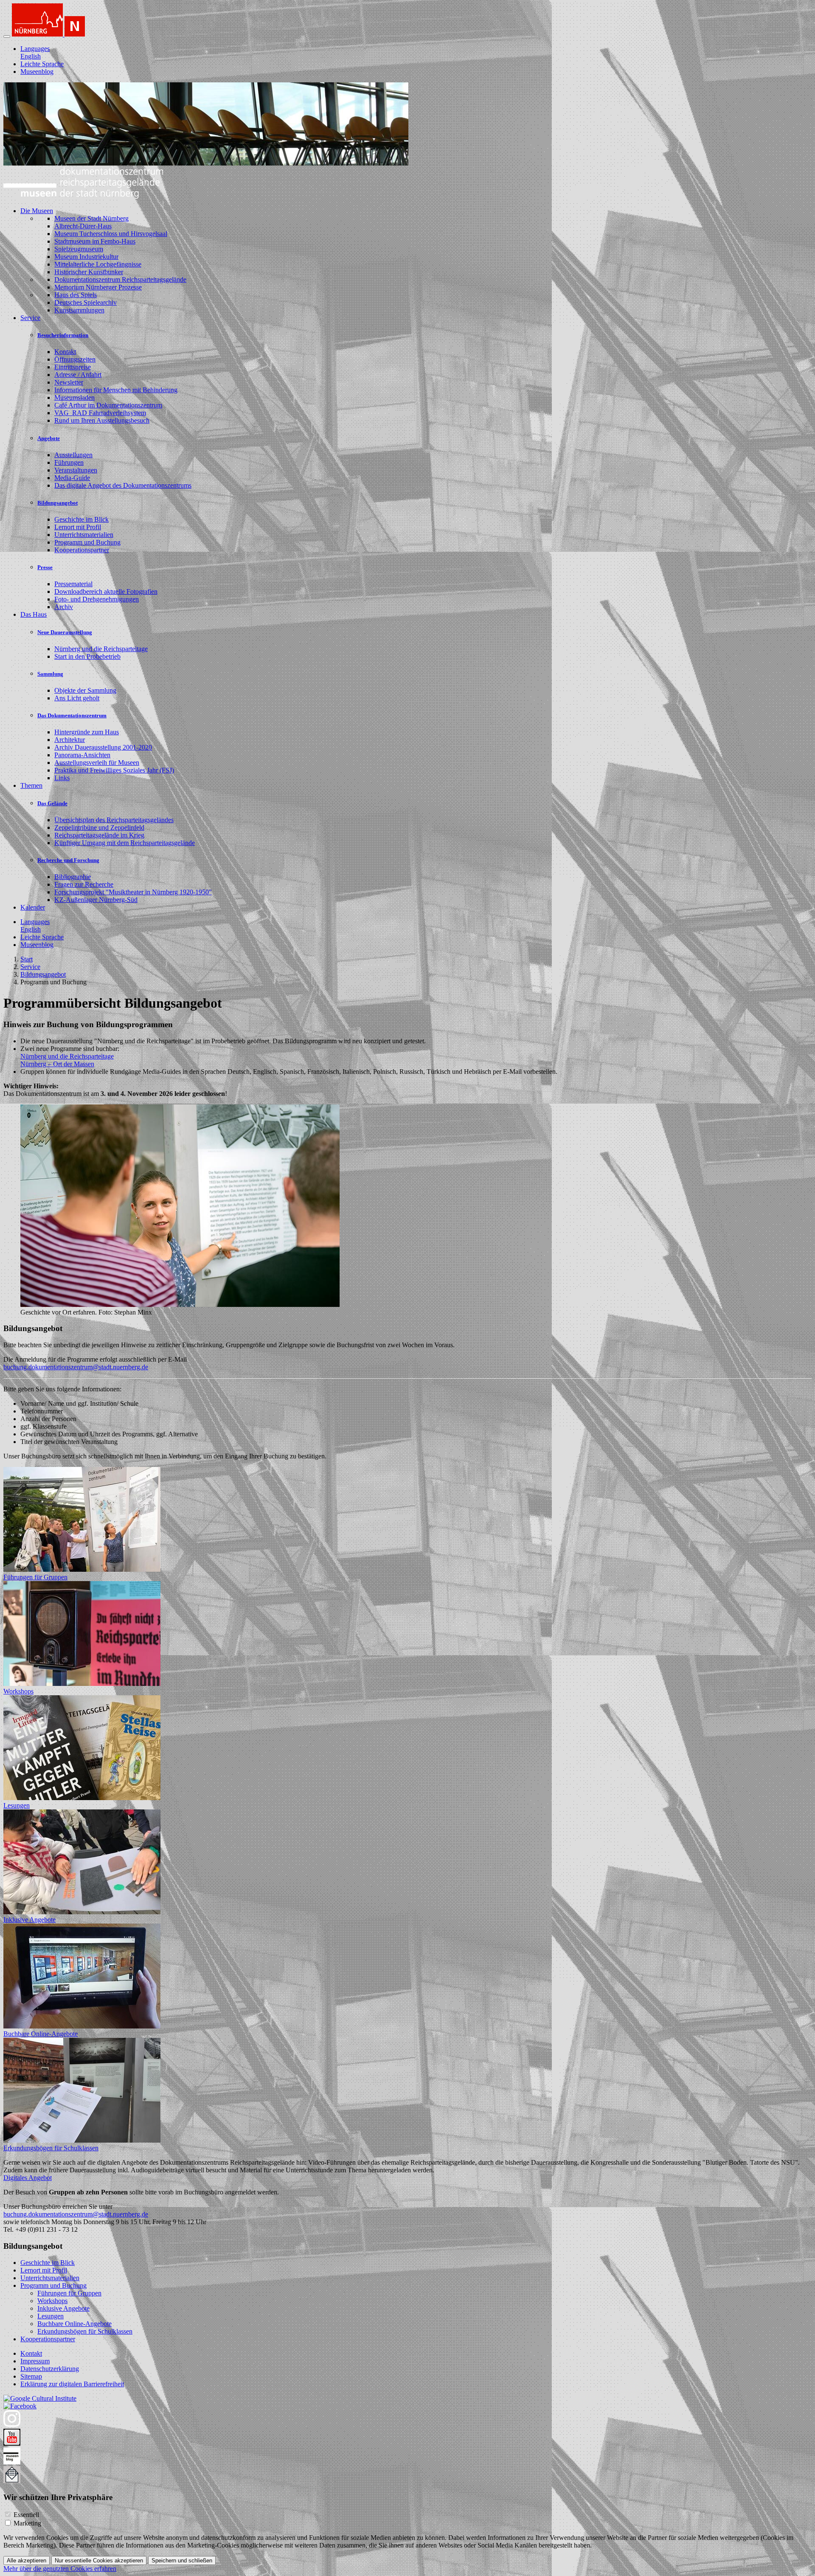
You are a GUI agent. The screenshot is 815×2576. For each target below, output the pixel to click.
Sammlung (50, 674)
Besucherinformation (63, 335)
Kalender (33, 907)
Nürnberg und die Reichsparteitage (101, 649)
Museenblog (37, 72)
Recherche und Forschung (68, 860)
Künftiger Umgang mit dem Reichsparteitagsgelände (125, 843)
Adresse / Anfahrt (78, 375)
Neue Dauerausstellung (65, 632)
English (31, 56)
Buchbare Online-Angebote (41, 2034)
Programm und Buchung (87, 542)
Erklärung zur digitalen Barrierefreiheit (72, 2384)
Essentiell (26, 2515)
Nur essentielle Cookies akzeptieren (99, 2561)
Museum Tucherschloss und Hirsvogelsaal (111, 234)
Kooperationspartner (82, 550)
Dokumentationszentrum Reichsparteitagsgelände (120, 280)
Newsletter (69, 382)
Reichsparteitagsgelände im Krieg (99, 835)
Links (62, 778)
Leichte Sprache (42, 64)
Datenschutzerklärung (50, 2369)
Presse (45, 567)
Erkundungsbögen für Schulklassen (51, 2148)
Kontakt (65, 352)
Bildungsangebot (58, 503)
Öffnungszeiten (75, 359)
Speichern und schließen (182, 2561)
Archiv (64, 607)
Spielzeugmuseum (79, 249)
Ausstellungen (73, 455)
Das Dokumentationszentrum (72, 715)
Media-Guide (72, 478)
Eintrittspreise (73, 367)
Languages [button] (35, 49)
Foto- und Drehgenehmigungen (97, 599)
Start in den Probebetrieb (87, 656)
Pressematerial (73, 584)
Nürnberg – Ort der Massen (57, 1064)
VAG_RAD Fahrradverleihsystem (100, 413)
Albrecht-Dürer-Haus (83, 226)
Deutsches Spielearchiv (86, 302)
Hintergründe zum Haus (87, 732)
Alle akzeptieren (27, 2561)
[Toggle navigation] (7, 37)
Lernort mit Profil (78, 527)
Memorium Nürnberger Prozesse (98, 287)
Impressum (35, 2361)
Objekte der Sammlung (85, 690)
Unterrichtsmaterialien (84, 535)
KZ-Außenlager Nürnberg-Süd (96, 900)
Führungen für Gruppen (35, 1577)
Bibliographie (73, 877)
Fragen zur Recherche (84, 884)
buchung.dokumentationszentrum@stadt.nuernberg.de (76, 1367)
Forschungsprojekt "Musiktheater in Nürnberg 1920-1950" (133, 892)
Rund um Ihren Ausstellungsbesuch (102, 420)
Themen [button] (31, 785)
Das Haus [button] (34, 614)
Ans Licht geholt (77, 698)
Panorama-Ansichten (82, 755)
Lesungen (17, 1805)
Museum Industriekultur (86, 257)
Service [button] (30, 318)
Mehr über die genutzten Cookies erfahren (60, 2569)
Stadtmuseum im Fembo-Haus (95, 241)
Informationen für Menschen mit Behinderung (116, 390)
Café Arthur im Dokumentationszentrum (108, 405)
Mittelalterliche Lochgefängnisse (98, 264)
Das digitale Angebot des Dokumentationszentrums (123, 485)
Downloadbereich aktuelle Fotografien (106, 591)
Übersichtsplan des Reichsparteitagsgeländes (114, 820)
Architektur (70, 740)
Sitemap (31, 2376)
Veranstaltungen (76, 470)
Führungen (69, 462)
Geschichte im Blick (81, 519)
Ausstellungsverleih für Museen (97, 763)
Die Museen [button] (37, 211)
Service (30, 967)
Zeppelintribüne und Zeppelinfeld (99, 827)
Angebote (49, 438)
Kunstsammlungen (79, 310)
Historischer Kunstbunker (89, 272)
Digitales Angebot (28, 2178)
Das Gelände (52, 803)
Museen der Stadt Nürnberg (91, 218)
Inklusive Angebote (30, 1920)
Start (27, 959)
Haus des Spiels (76, 295)
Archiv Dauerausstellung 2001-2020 (103, 747)
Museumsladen (74, 397)
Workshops (18, 1691)
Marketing (27, 2523)
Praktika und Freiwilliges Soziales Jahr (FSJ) (114, 770)
